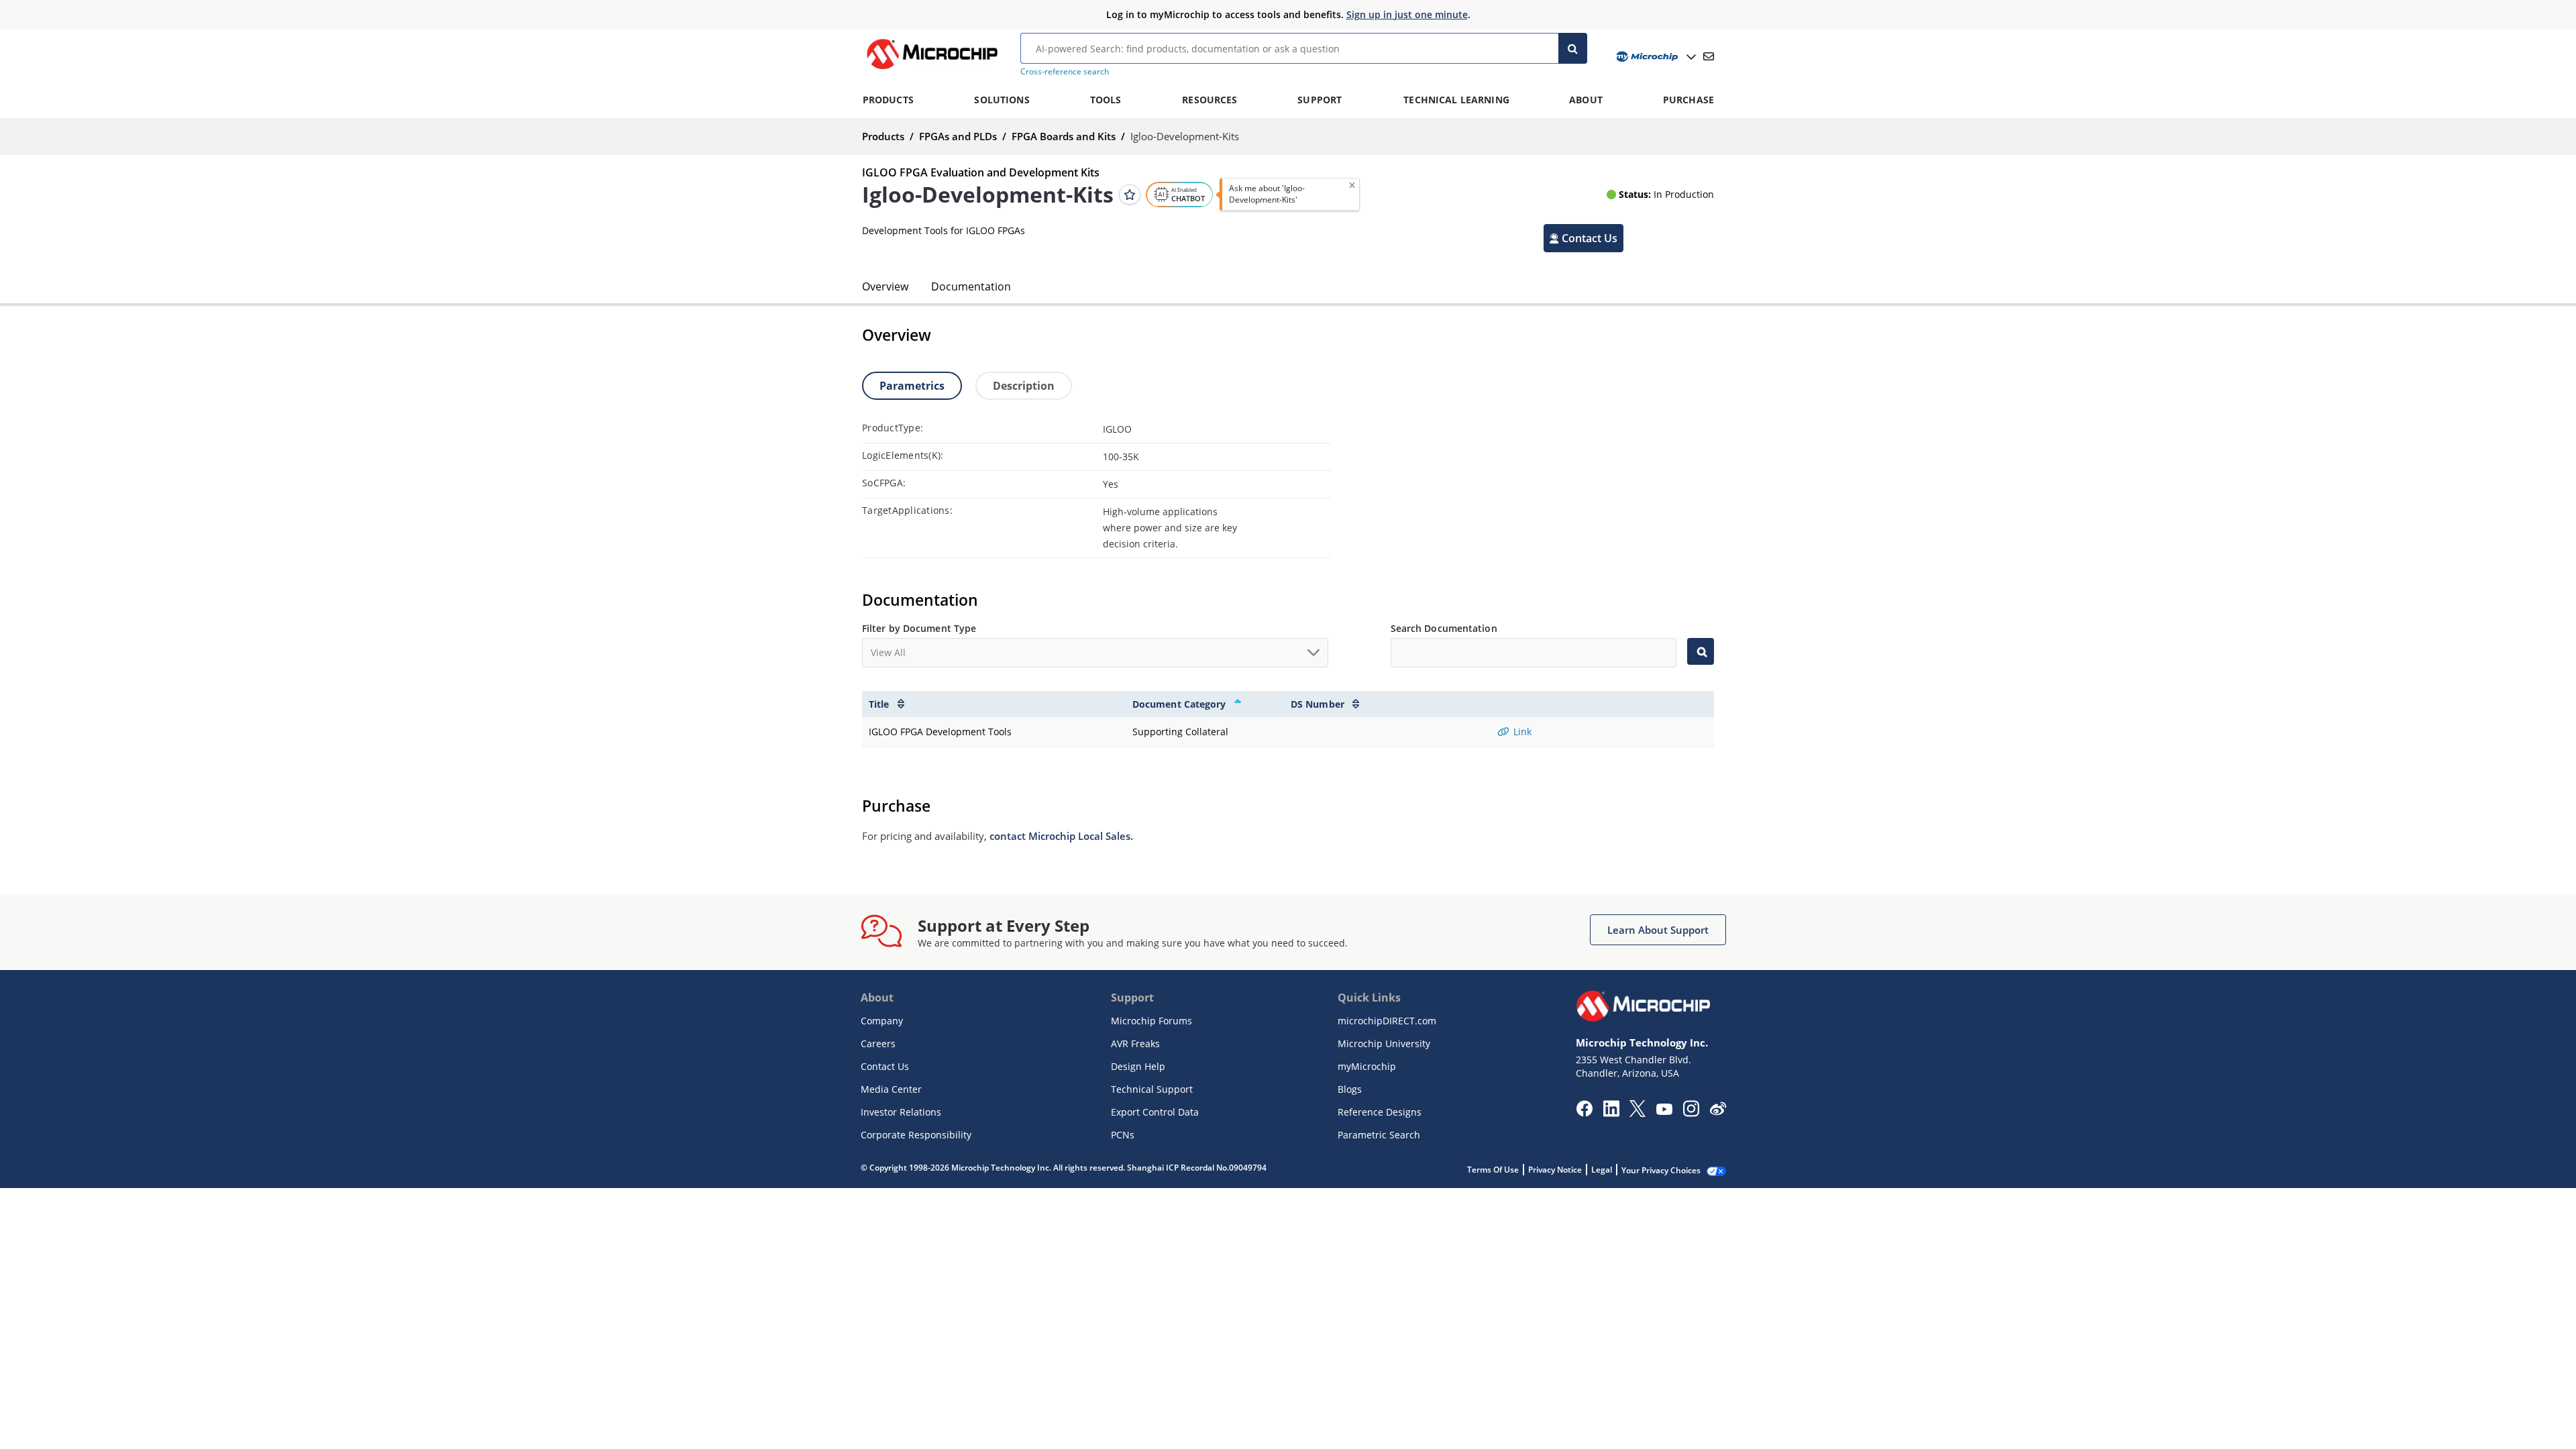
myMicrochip (1367, 1066)
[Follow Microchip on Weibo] (1718, 1112)
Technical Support (1152, 1089)
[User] (1655, 57)
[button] (1584, 238)
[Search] (1573, 48)
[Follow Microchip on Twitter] (1638, 1113)
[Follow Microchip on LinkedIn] (1611, 1113)
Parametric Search (1379, 1135)
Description (1024, 386)
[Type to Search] (1701, 651)
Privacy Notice (1555, 1170)
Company (882, 1021)
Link (1521, 732)
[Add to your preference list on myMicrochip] (1130, 195)
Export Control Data (1155, 1112)
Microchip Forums (1151, 1021)
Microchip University (1384, 1043)
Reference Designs (1380, 1112)
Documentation (971, 286)
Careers (878, 1043)
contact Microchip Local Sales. (1061, 836)
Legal (1602, 1170)
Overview (885, 286)
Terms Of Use (1493, 1170)
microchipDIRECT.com (1387, 1021)
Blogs (1350, 1089)
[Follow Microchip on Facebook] (1584, 1113)
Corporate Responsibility (916, 1135)
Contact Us (885, 1066)
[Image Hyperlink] (932, 69)
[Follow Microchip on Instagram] (1691, 1113)
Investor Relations (901, 1112)
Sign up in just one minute (1407, 14)
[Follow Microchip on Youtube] (1664, 1111)
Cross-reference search (1065, 71)
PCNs (1123, 1135)
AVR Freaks (1135, 1043)
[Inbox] (1709, 56)
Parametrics (912, 386)
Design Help (1138, 1066)
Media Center (891, 1089)
